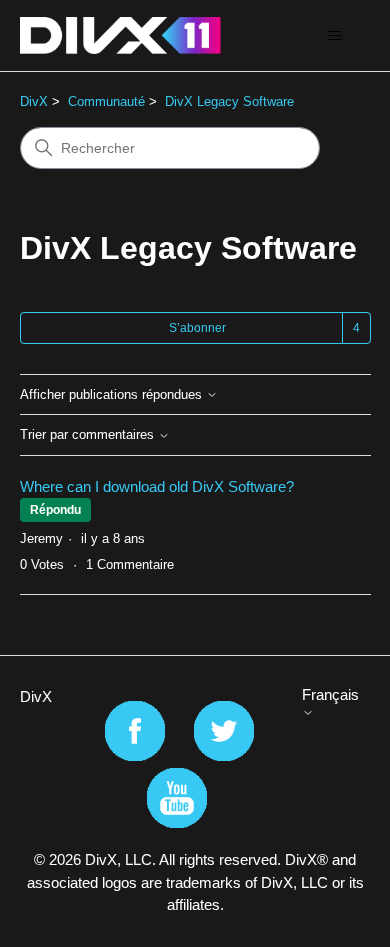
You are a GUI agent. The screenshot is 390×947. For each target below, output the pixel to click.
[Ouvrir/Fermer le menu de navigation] (335, 36)
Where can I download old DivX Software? (157, 486)
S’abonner (197, 328)
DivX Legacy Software (229, 101)
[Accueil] (120, 35)
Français (330, 694)
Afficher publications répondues (113, 395)
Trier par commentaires (89, 435)
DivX (34, 101)
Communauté (106, 101)
